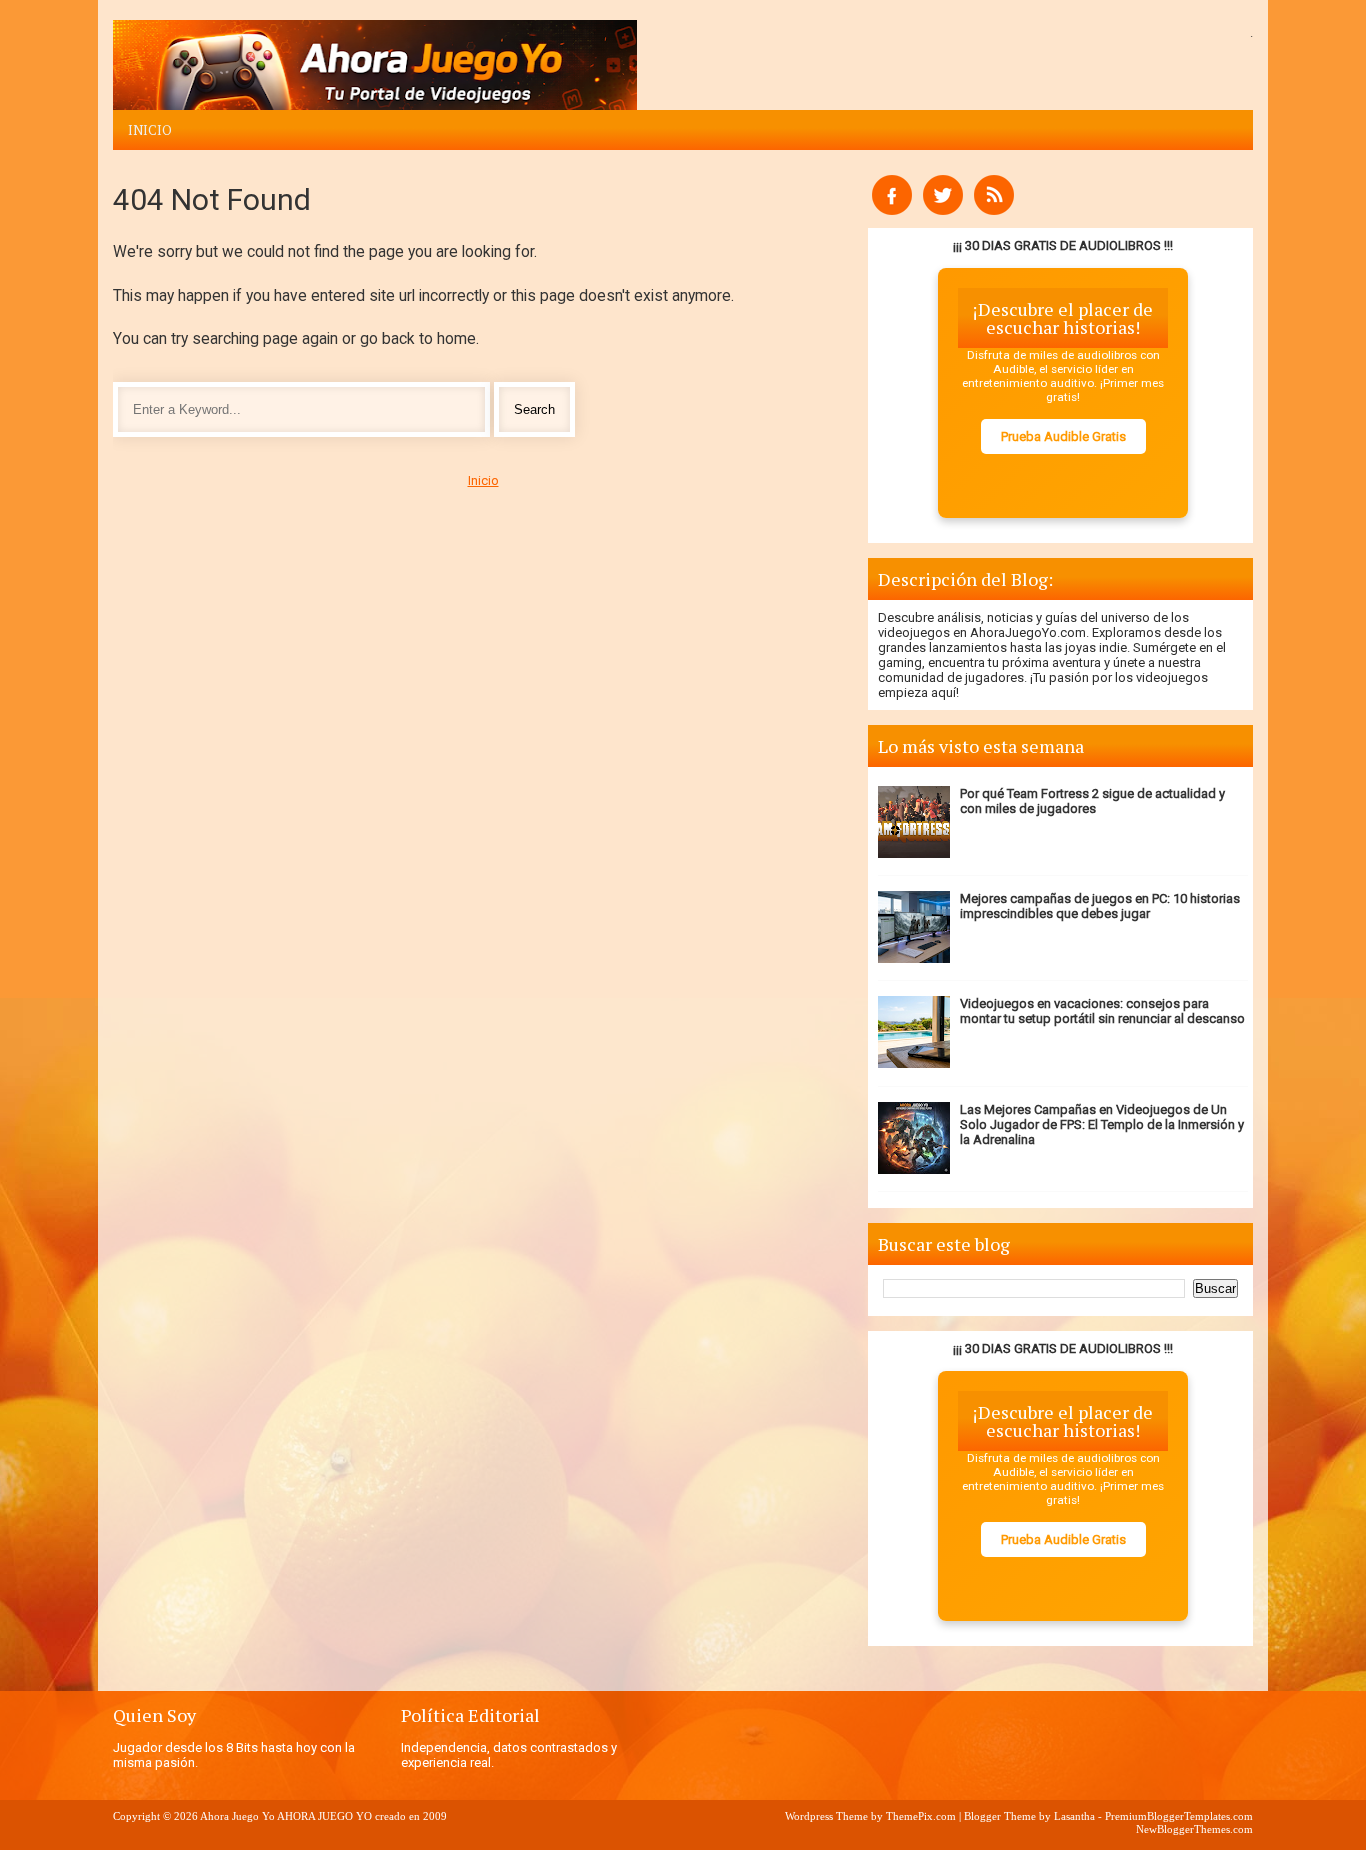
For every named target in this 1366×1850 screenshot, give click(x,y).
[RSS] (994, 210)
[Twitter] (943, 210)
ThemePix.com (921, 1816)
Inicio (150, 130)
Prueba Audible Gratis (1063, 436)
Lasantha (1074, 1816)
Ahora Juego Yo (237, 1816)
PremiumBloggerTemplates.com (1179, 1816)
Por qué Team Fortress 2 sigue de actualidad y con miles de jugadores (1092, 801)
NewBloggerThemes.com (1194, 1829)
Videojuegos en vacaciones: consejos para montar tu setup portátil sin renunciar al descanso (1102, 1011)
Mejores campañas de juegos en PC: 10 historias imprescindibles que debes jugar (1100, 906)
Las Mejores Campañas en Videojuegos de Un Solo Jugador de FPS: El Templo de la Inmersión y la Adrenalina (1102, 1124)
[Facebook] (892, 210)
